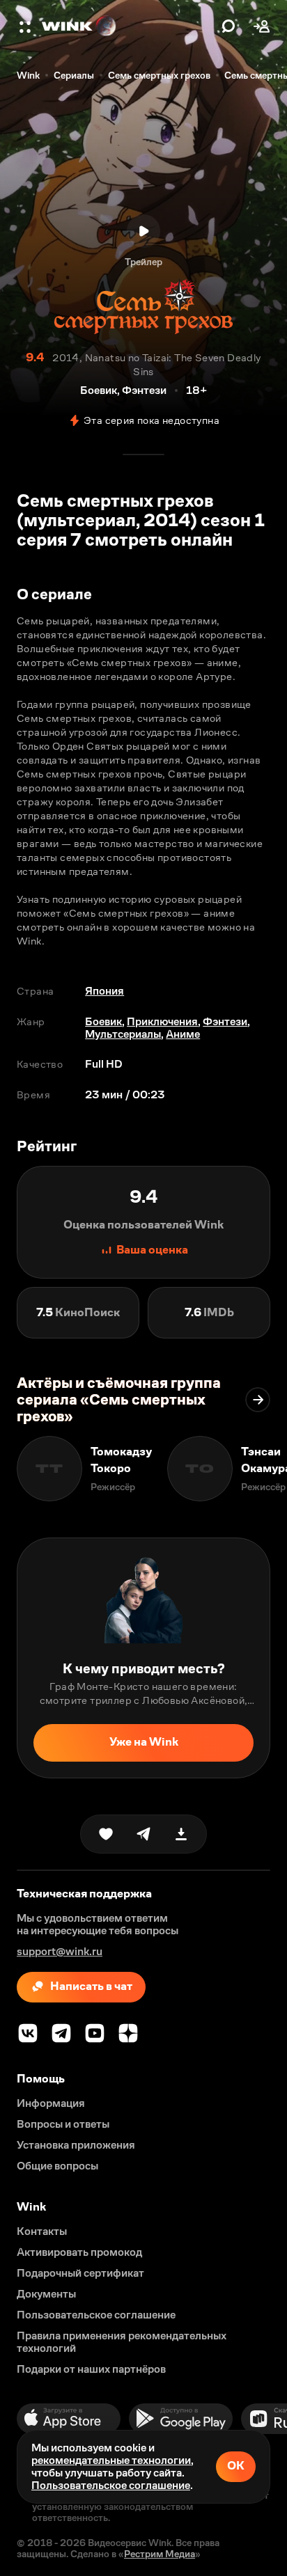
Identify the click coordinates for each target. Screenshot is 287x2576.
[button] (26, 26)
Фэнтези (225, 1021)
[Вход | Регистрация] (262, 26)
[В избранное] (106, 1834)
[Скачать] (181, 1834)
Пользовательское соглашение (111, 2485)
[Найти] (228, 26)
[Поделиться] (143, 1834)
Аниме (183, 1034)
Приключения (162, 1021)
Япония (104, 991)
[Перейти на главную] (128, 26)
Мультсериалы (123, 1034)
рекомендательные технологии (111, 2460)
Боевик (103, 1021)
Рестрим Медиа (160, 2554)
